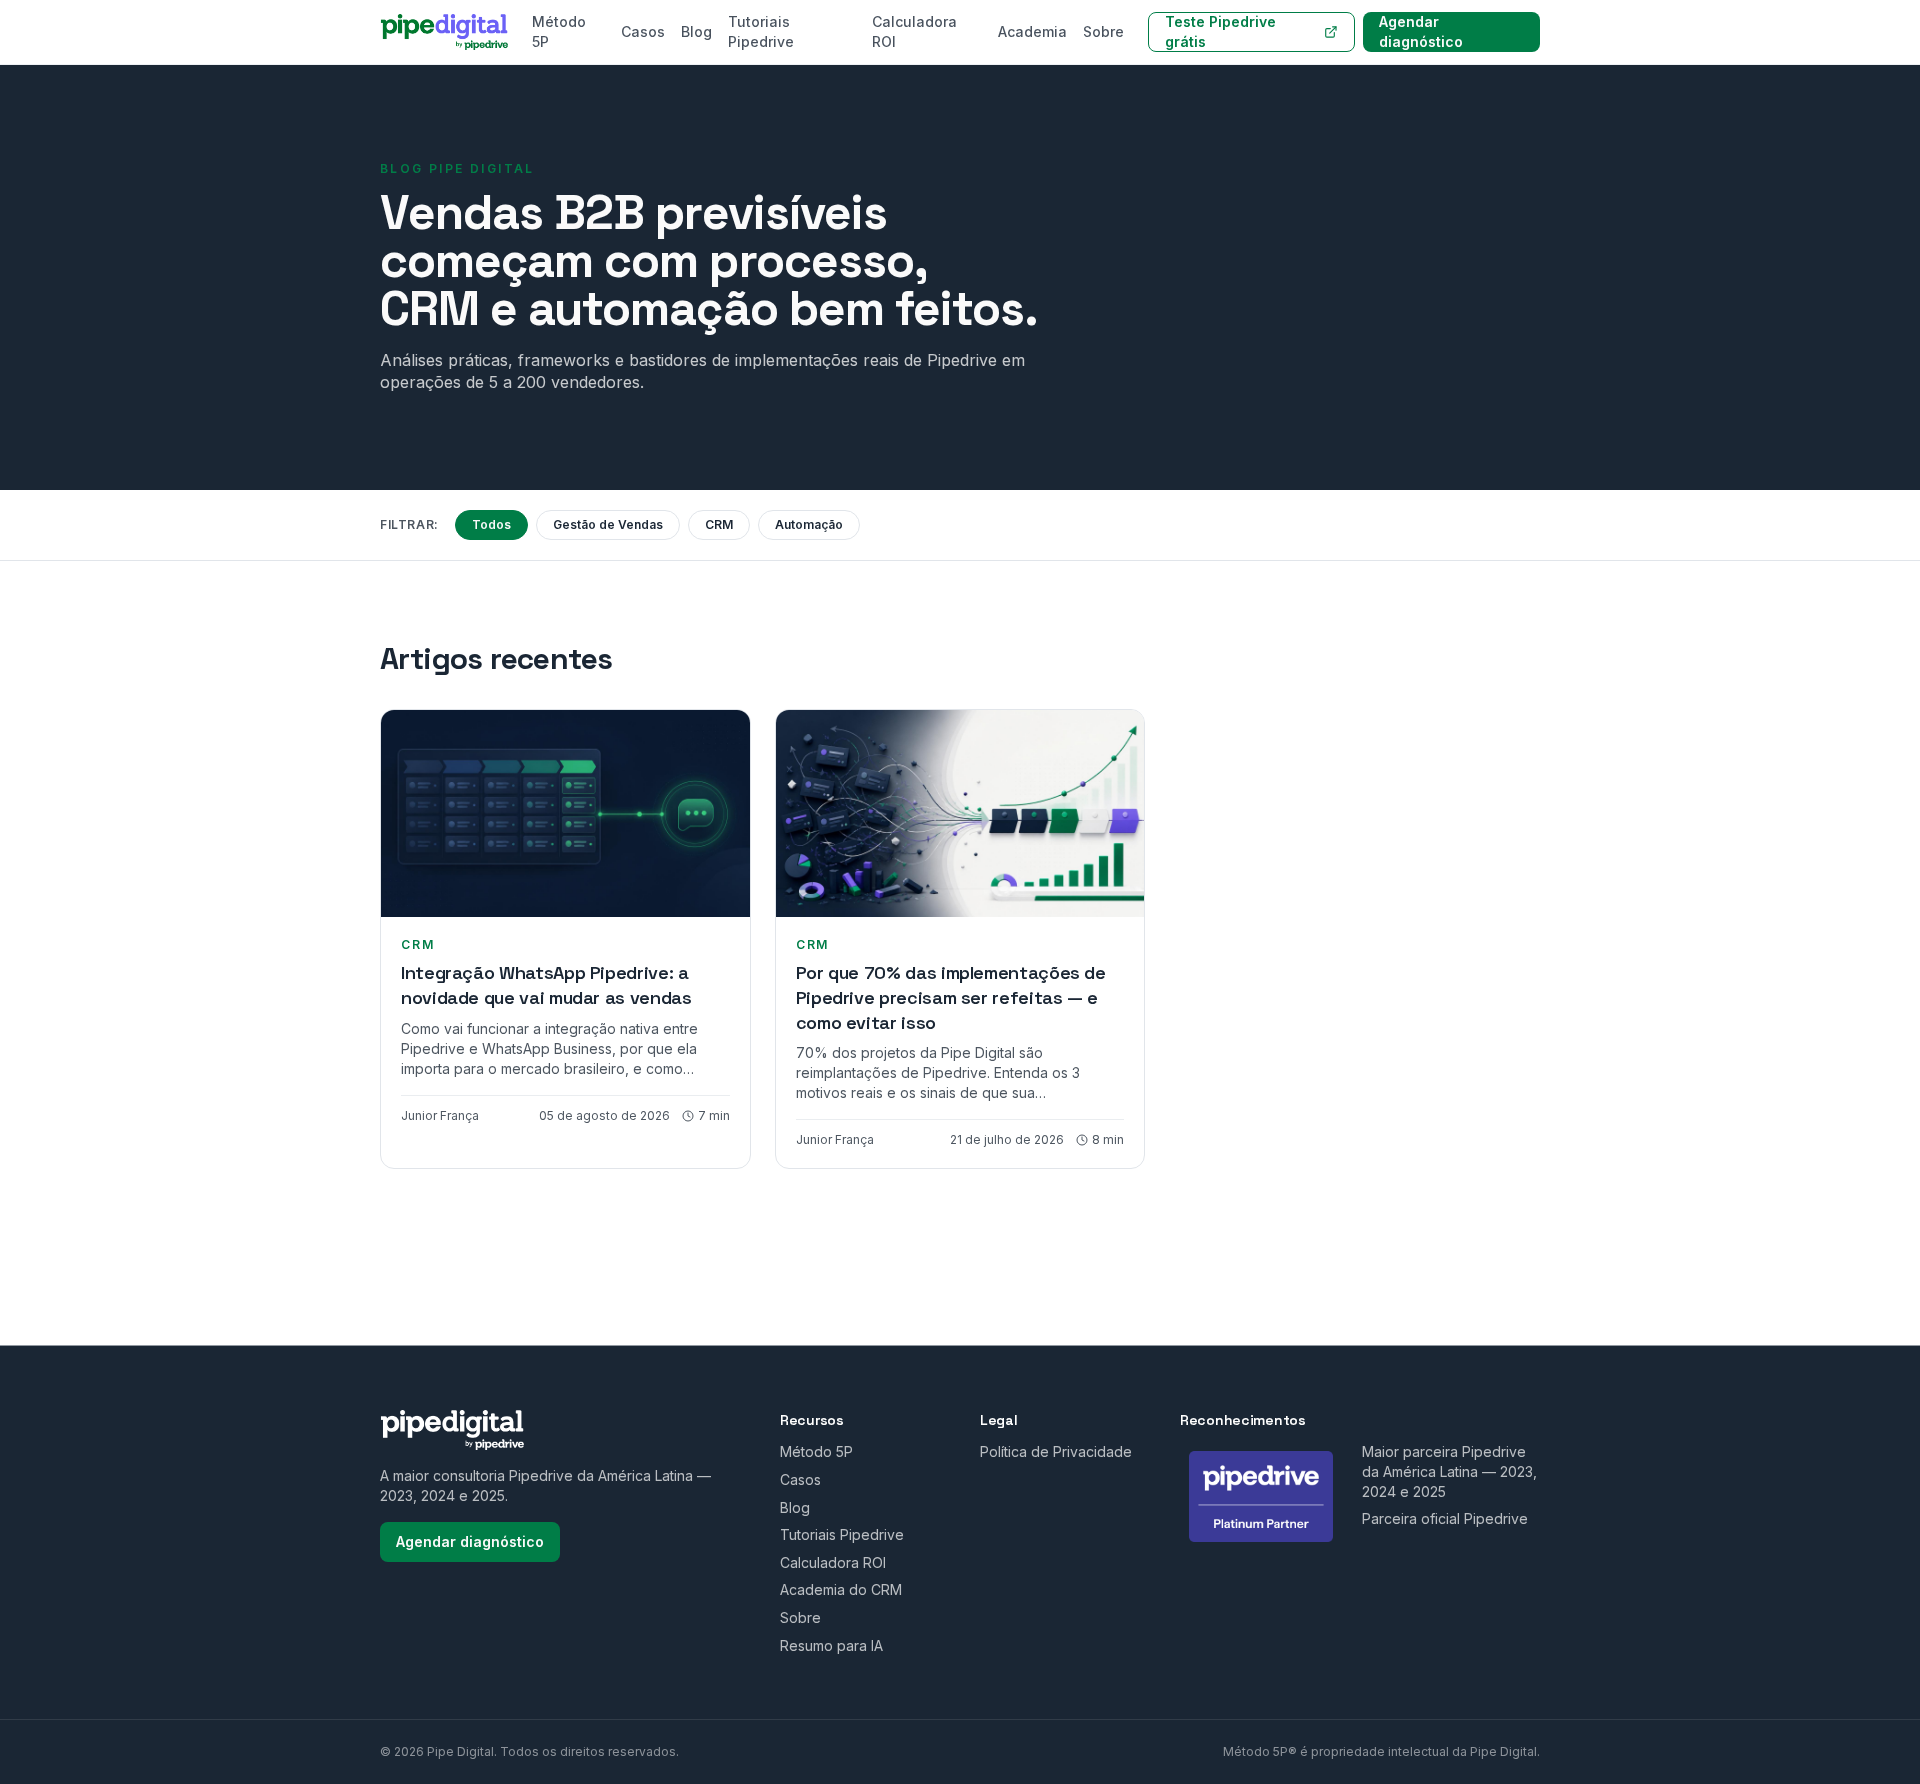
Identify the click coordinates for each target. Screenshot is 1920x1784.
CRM (719, 524)
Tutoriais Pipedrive (761, 31)
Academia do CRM (841, 1589)
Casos (643, 31)
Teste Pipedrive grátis (1220, 31)
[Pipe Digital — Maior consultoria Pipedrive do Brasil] (444, 32)
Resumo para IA (831, 1645)
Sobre (1103, 31)
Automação (809, 524)
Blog (696, 31)
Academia (1032, 31)
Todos (491, 524)
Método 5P (559, 31)
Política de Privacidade (1056, 1451)
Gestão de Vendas (608, 524)
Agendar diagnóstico (1421, 31)
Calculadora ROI (914, 31)
